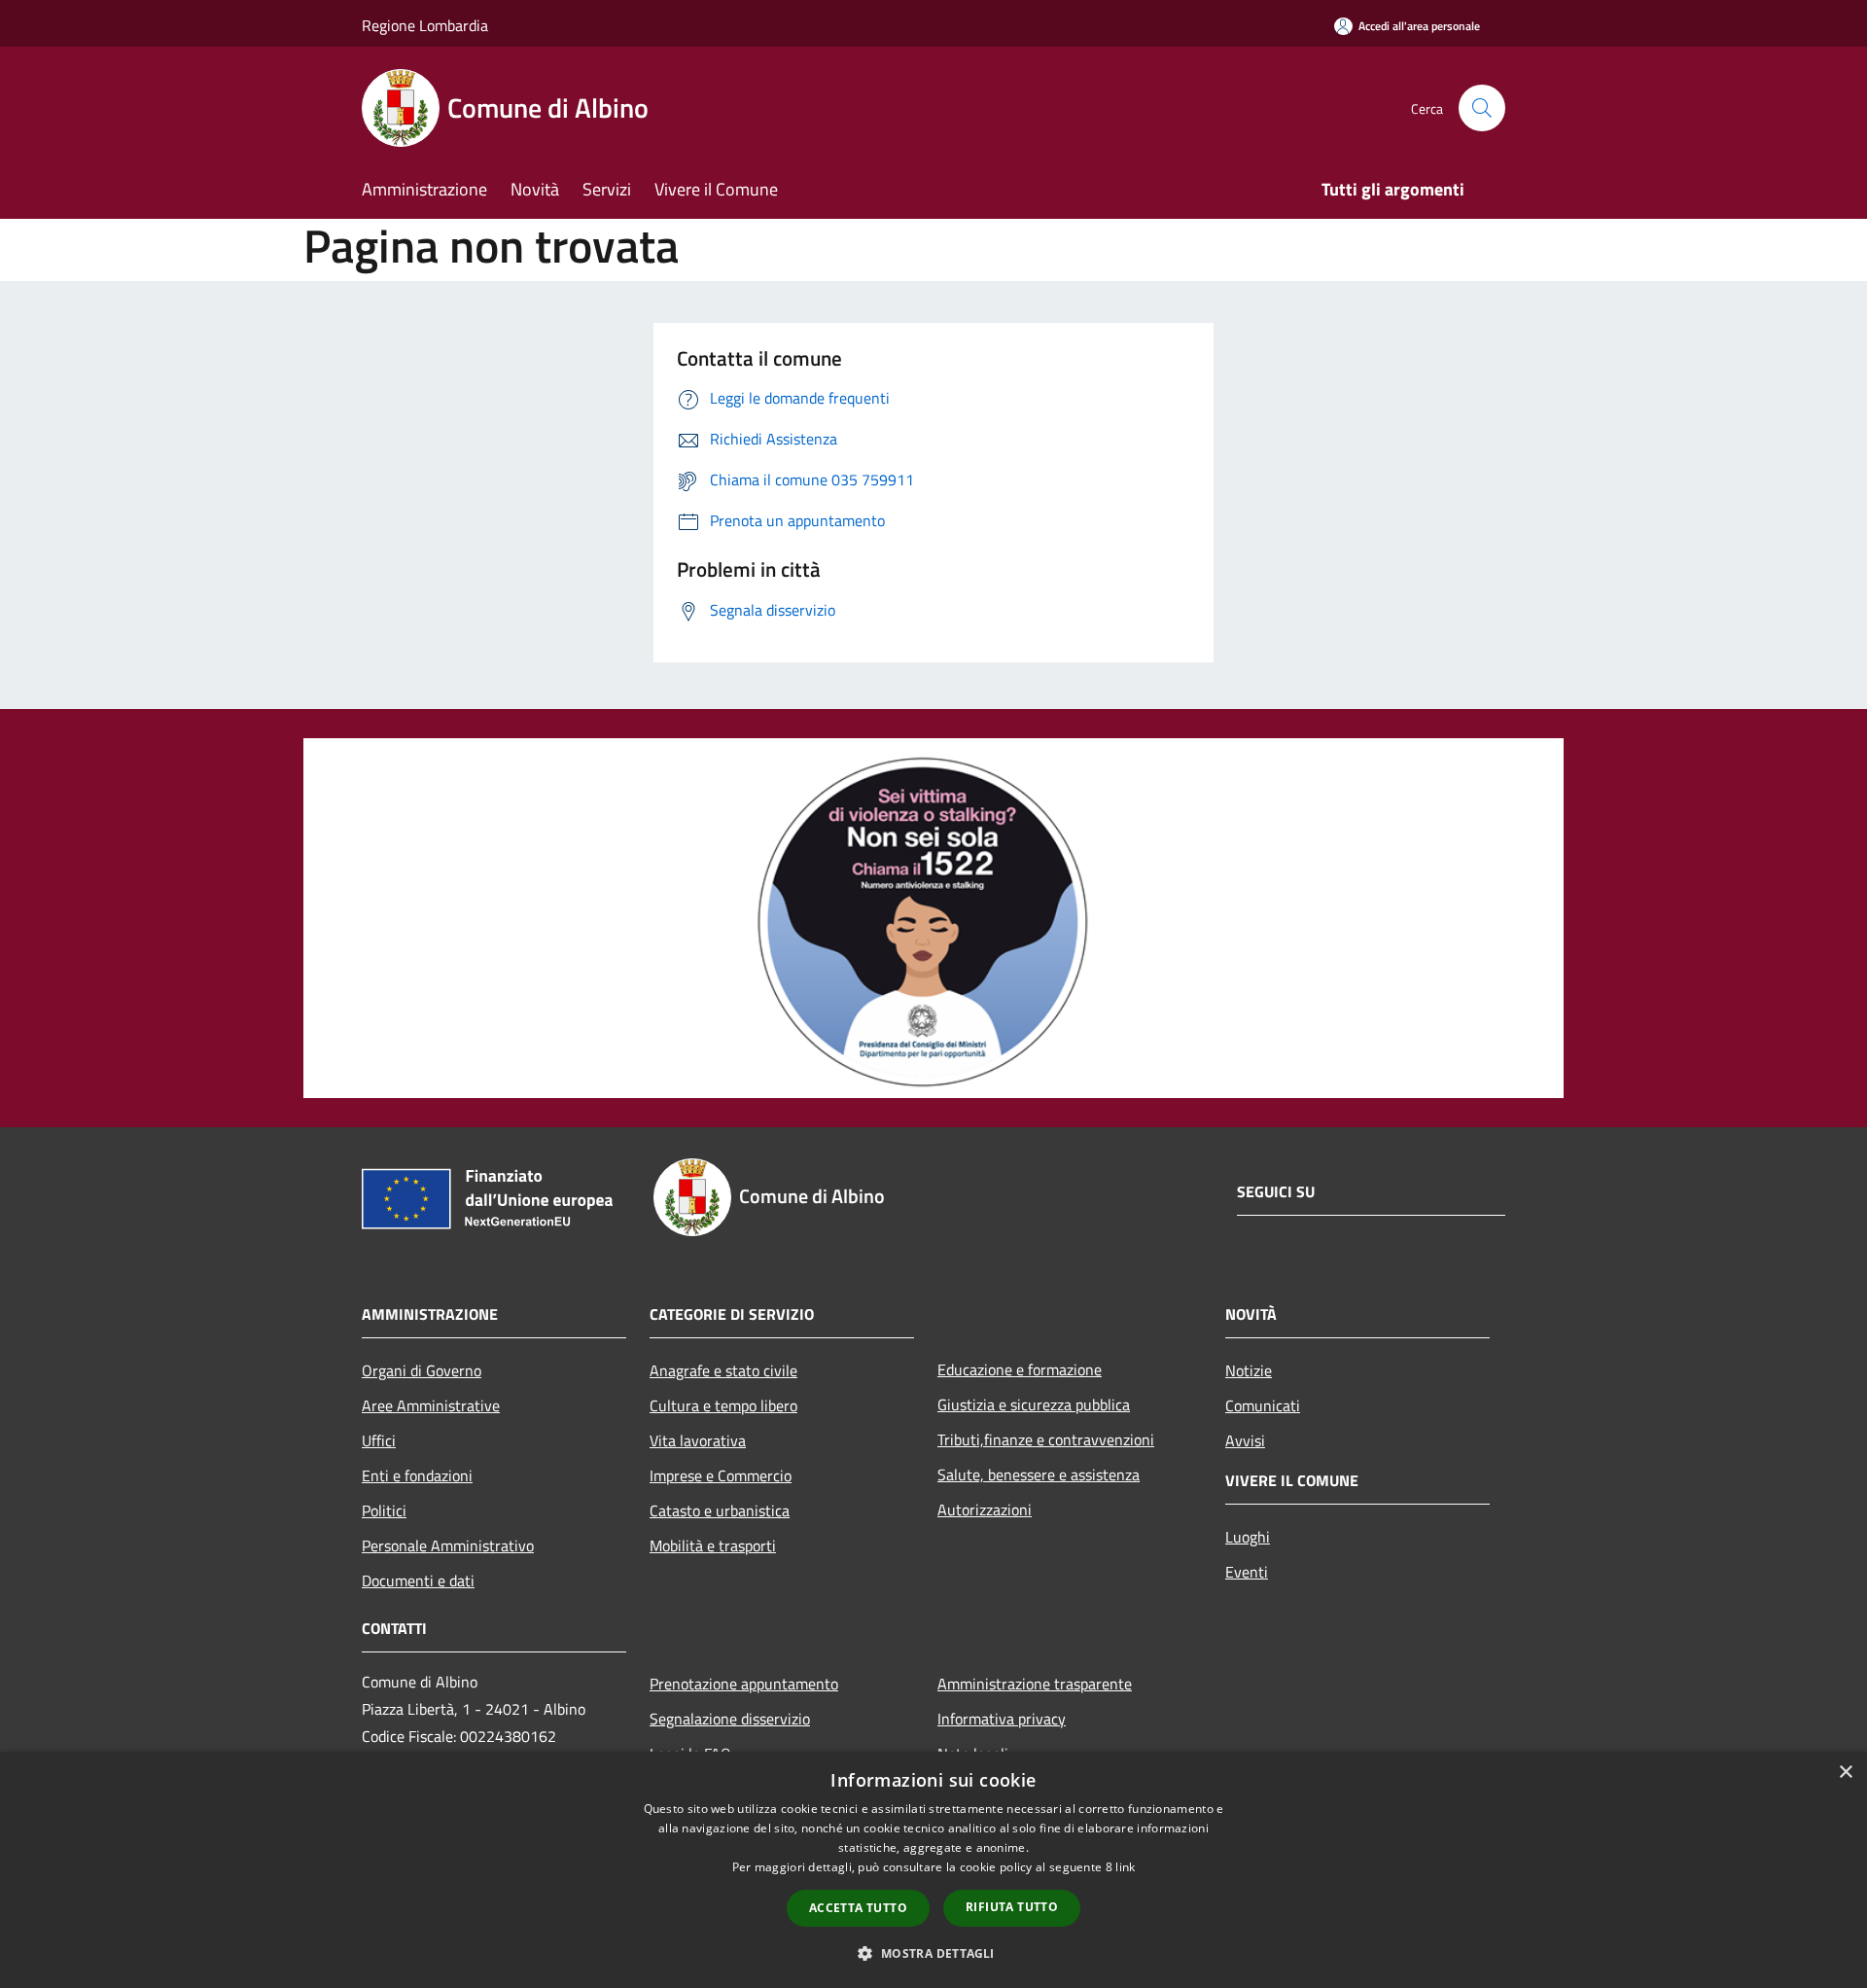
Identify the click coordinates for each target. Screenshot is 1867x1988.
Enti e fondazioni (417, 1475)
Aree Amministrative (431, 1405)
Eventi (1247, 1572)
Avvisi (1245, 1440)
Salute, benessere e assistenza (1039, 1474)
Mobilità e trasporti (713, 1545)
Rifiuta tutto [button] (1012, 1907)
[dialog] (933, 1870)
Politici (384, 1510)
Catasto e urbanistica (720, 1510)
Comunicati (1263, 1405)
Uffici (379, 1440)
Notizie (1249, 1370)
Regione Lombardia (425, 25)
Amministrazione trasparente (1035, 1684)
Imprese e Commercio (721, 1475)
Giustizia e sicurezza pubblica (1034, 1404)
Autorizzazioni (985, 1509)
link (1125, 1867)
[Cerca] (1482, 108)
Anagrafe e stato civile (723, 1370)
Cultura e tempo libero (723, 1405)
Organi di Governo (422, 1370)
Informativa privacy (1002, 1719)
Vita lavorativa (698, 1440)
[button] (933, 1953)
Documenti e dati (418, 1580)
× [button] (1845, 1773)
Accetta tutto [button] (858, 1908)
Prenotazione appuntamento (744, 1684)
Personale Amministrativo (448, 1545)
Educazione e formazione (1020, 1369)
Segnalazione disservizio (730, 1719)
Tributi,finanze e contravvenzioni (1046, 1439)
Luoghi (1248, 1537)
